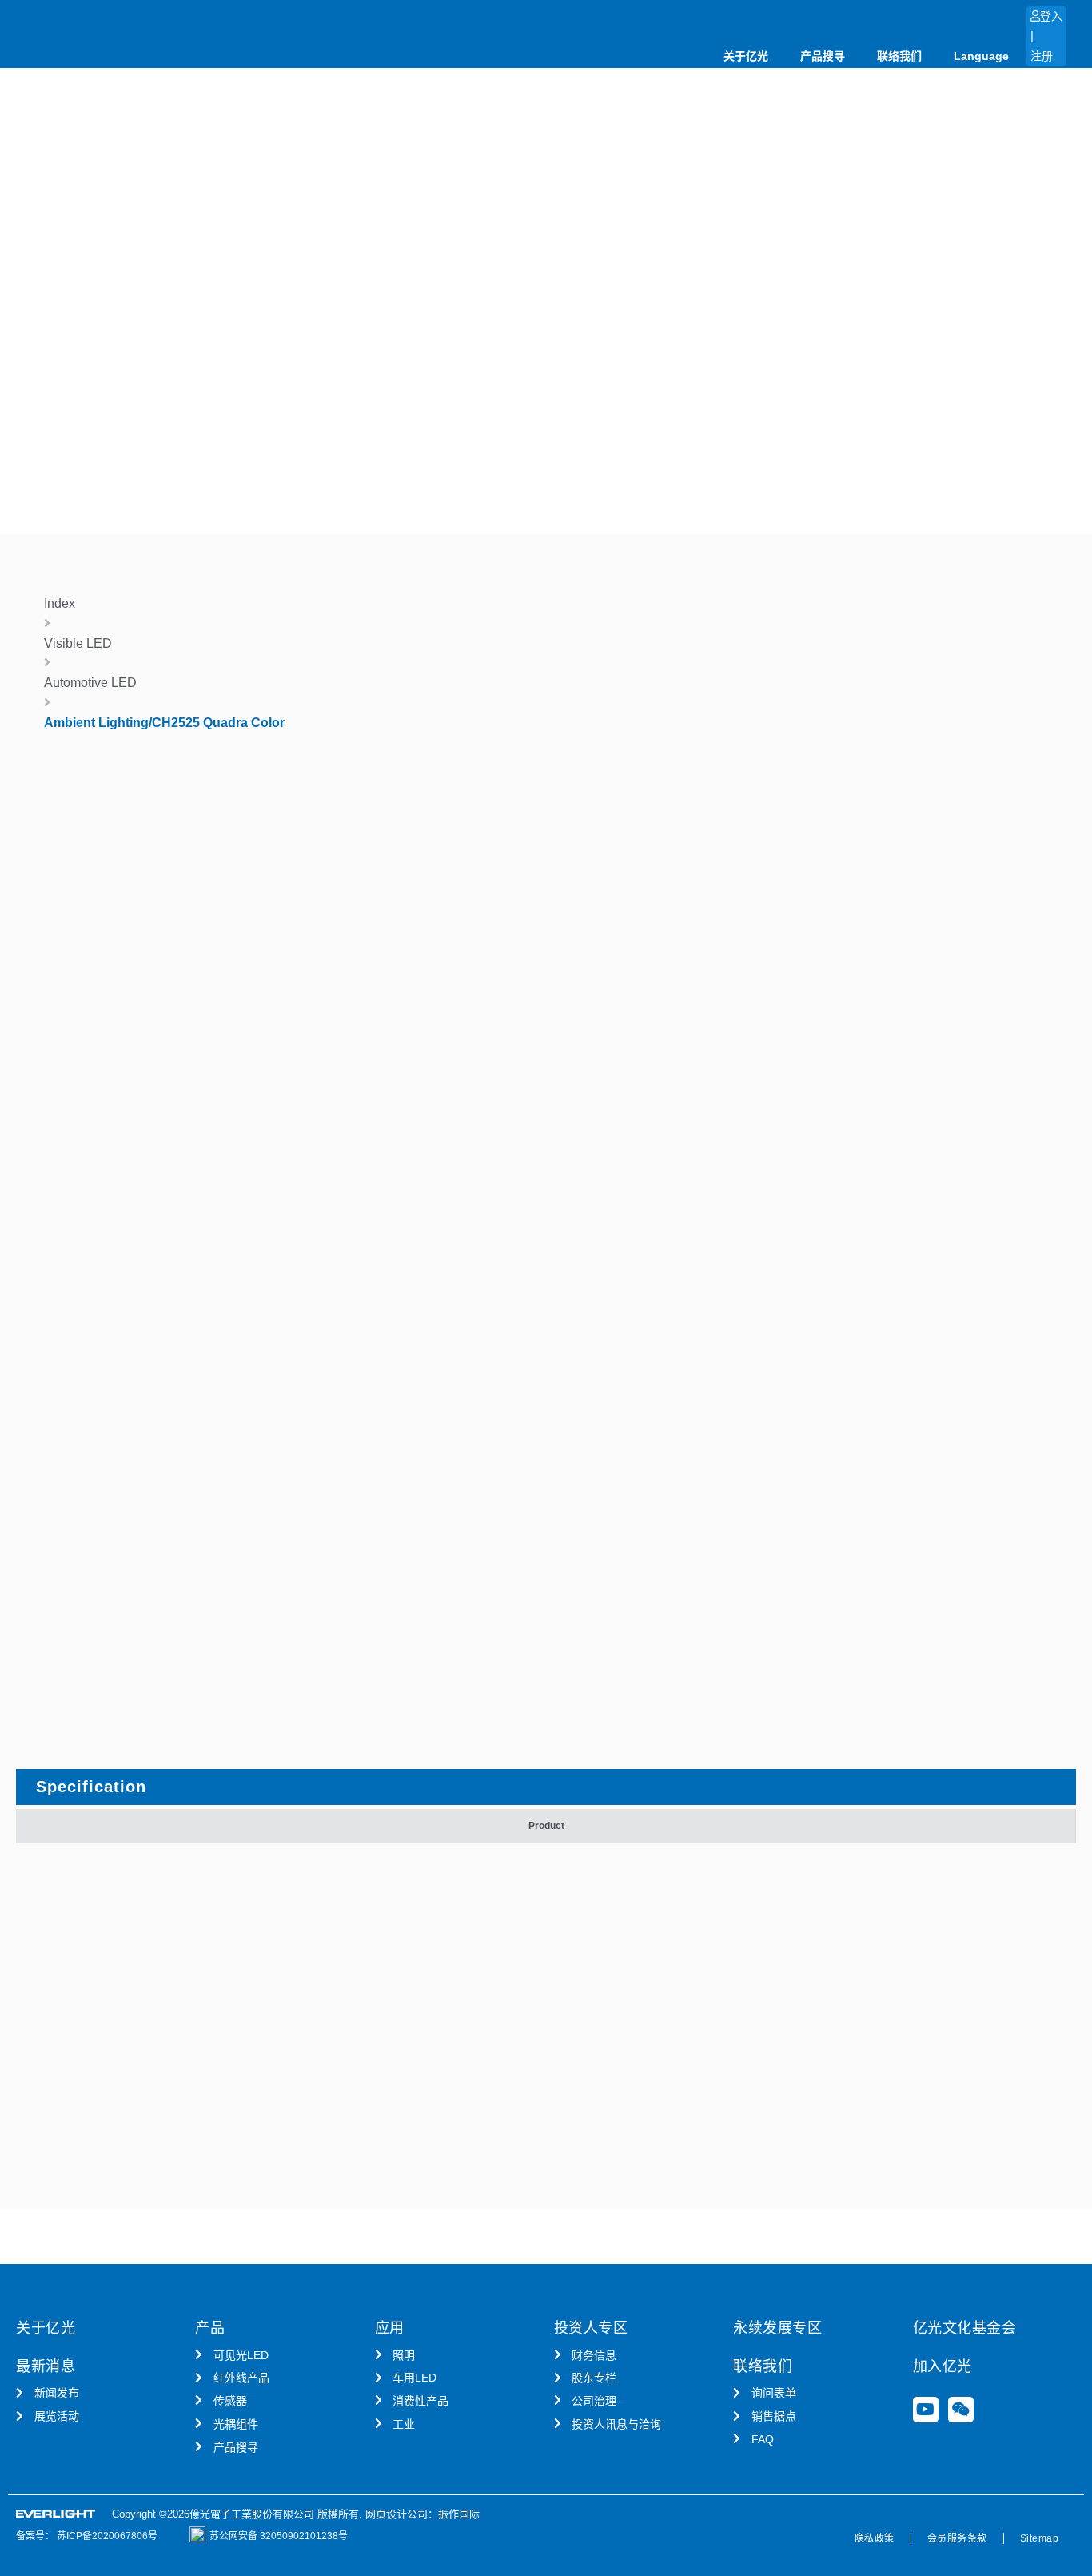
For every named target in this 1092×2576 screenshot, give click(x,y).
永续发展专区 (777, 2328)
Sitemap (1040, 2538)
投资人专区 (591, 2328)
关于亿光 (746, 56)
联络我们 (899, 56)
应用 (390, 2328)
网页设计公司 (397, 2514)
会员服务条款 (957, 2538)
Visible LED (78, 643)
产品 (210, 2328)
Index (60, 603)
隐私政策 (875, 2538)
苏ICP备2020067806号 (106, 2536)
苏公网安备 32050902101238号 (279, 2536)
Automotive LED (90, 683)
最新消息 (46, 2366)
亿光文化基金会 (965, 2328)
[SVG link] (56, 2514)
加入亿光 (943, 2366)
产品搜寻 (823, 56)
